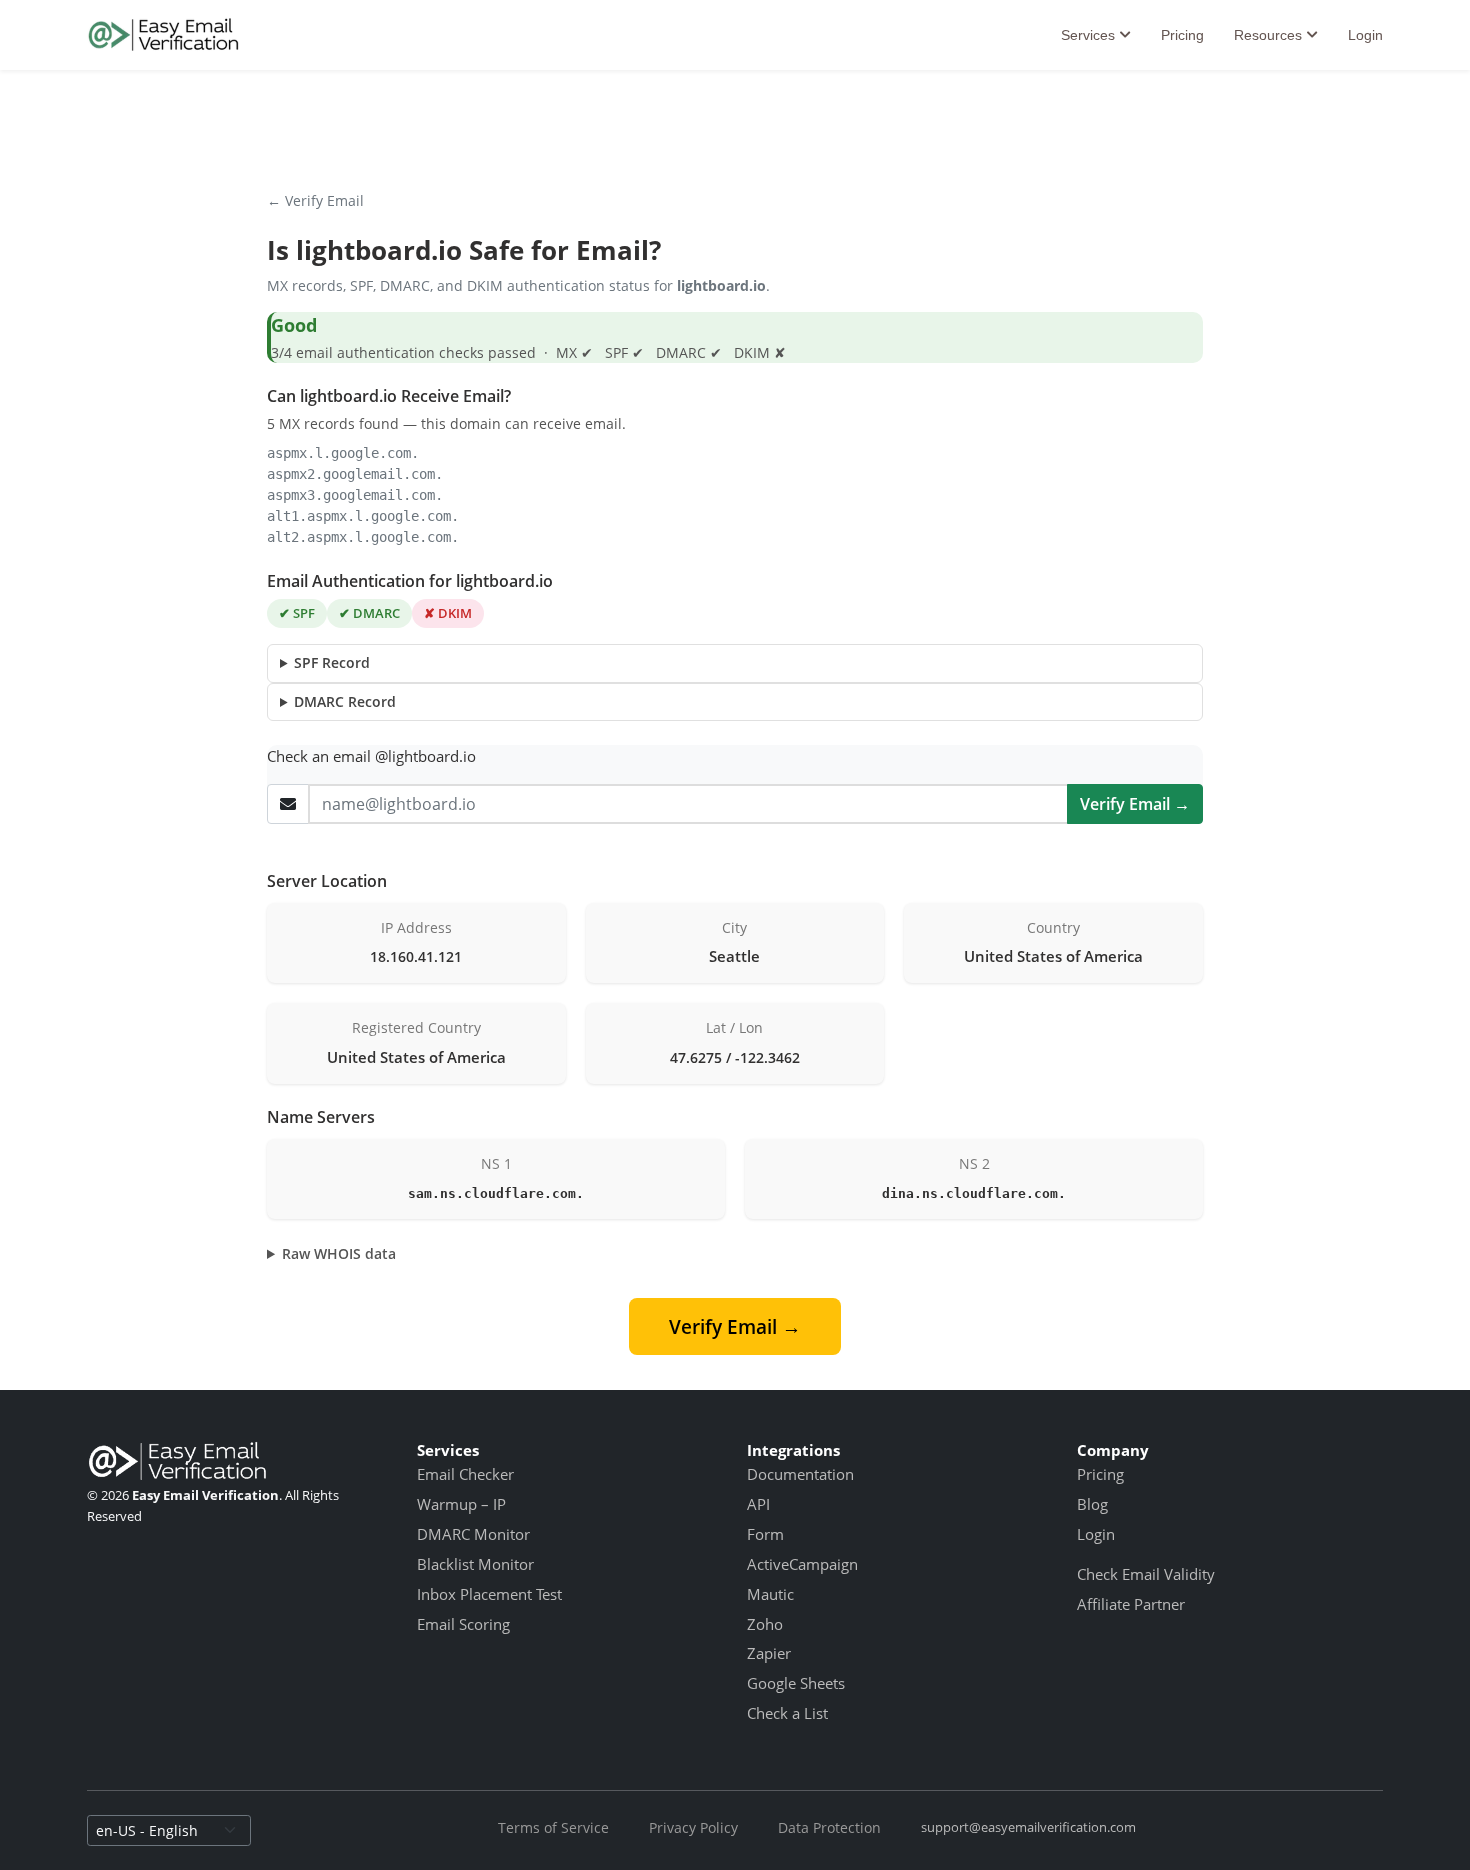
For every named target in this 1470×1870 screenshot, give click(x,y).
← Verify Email (315, 200)
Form (765, 1534)
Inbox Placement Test (489, 1594)
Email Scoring (463, 1624)
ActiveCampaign (802, 1564)
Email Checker (465, 1474)
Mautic (770, 1594)
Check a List (787, 1713)
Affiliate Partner (1131, 1604)
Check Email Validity (1146, 1574)
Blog (1092, 1504)
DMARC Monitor (473, 1534)
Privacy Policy (693, 1827)
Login (1365, 35)
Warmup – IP (461, 1504)
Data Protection (829, 1827)
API (758, 1504)
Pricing (1182, 35)
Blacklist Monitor (475, 1564)
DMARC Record (345, 701)
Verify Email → (1135, 804)
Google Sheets (796, 1683)
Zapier (769, 1653)
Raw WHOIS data (339, 1253)
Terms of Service (553, 1827)
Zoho (765, 1624)
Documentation (800, 1474)
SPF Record (332, 662)
